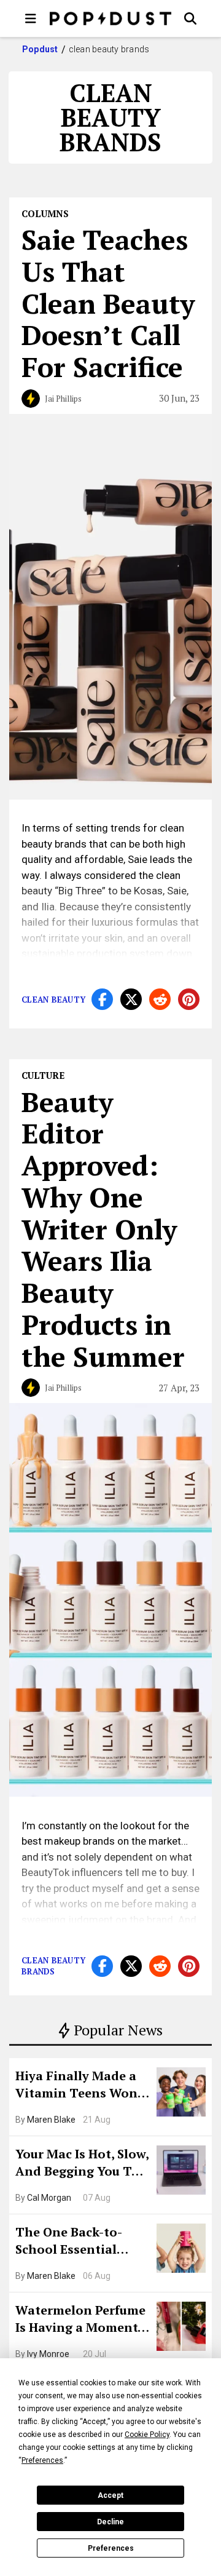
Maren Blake (51, 2120)
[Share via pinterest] (189, 999)
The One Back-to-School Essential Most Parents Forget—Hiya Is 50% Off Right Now (78, 2242)
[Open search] (190, 18)
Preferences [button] (42, 2460)
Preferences (111, 2548)
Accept (110, 2495)
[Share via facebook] (102, 999)
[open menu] (31, 18)
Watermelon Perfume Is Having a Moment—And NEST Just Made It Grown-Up (82, 2320)
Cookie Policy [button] (147, 2435)
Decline (110, 2522)
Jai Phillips (63, 399)
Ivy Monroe (48, 2354)
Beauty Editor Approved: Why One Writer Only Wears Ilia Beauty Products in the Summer (103, 1229)
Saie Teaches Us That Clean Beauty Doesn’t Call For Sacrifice (108, 303)
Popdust (40, 49)
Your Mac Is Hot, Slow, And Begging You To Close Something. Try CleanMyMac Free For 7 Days (82, 2164)
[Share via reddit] (160, 999)
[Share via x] (131, 999)
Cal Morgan (49, 2198)
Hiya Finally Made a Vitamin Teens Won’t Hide (81, 2086)
